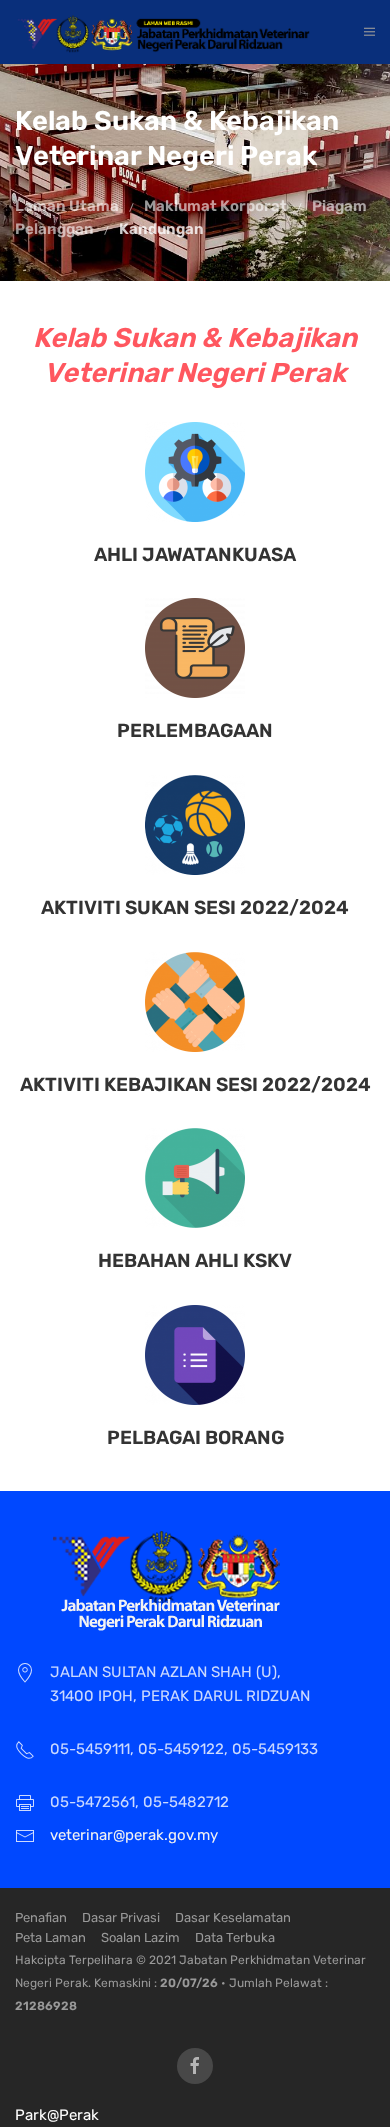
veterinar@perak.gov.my (134, 1835)
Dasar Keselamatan (233, 1917)
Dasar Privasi (121, 1917)
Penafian (41, 1917)
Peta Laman (50, 1937)
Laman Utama (67, 206)
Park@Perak (57, 2115)
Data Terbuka (235, 1937)
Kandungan (161, 229)
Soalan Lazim (140, 1937)
